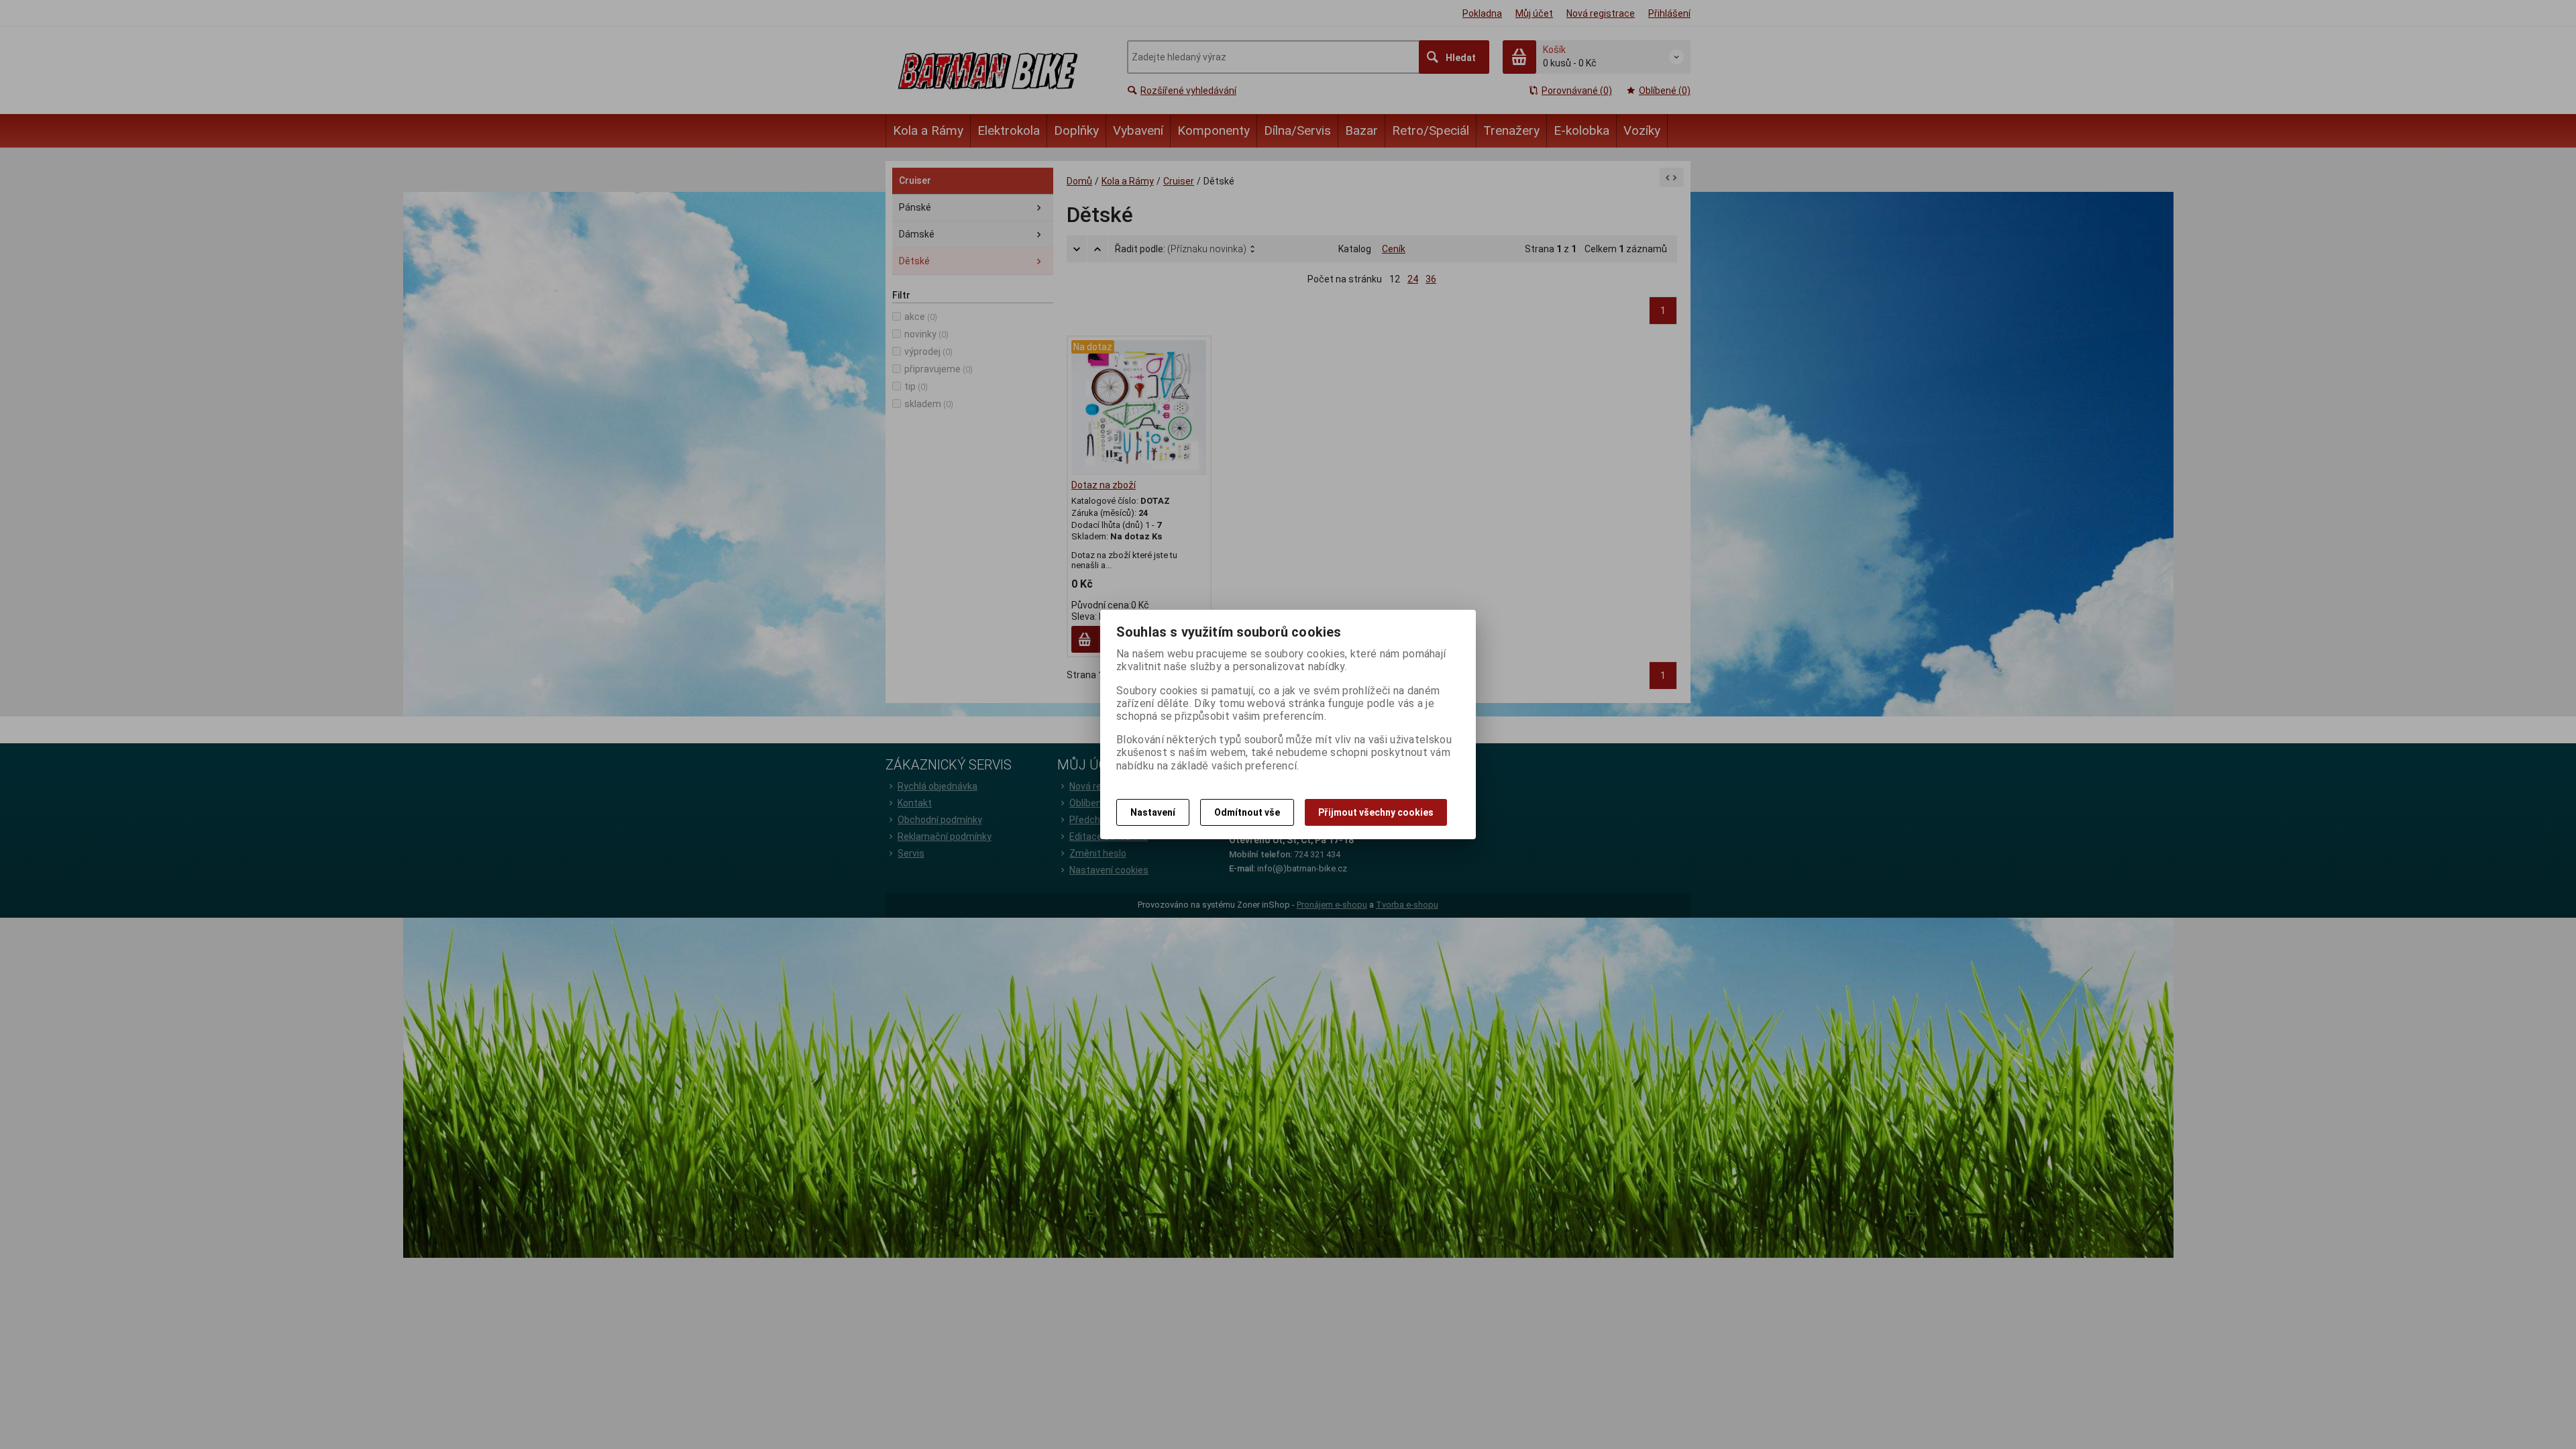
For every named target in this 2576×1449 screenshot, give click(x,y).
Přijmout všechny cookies (1376, 812)
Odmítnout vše (1247, 812)
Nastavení (1153, 812)
